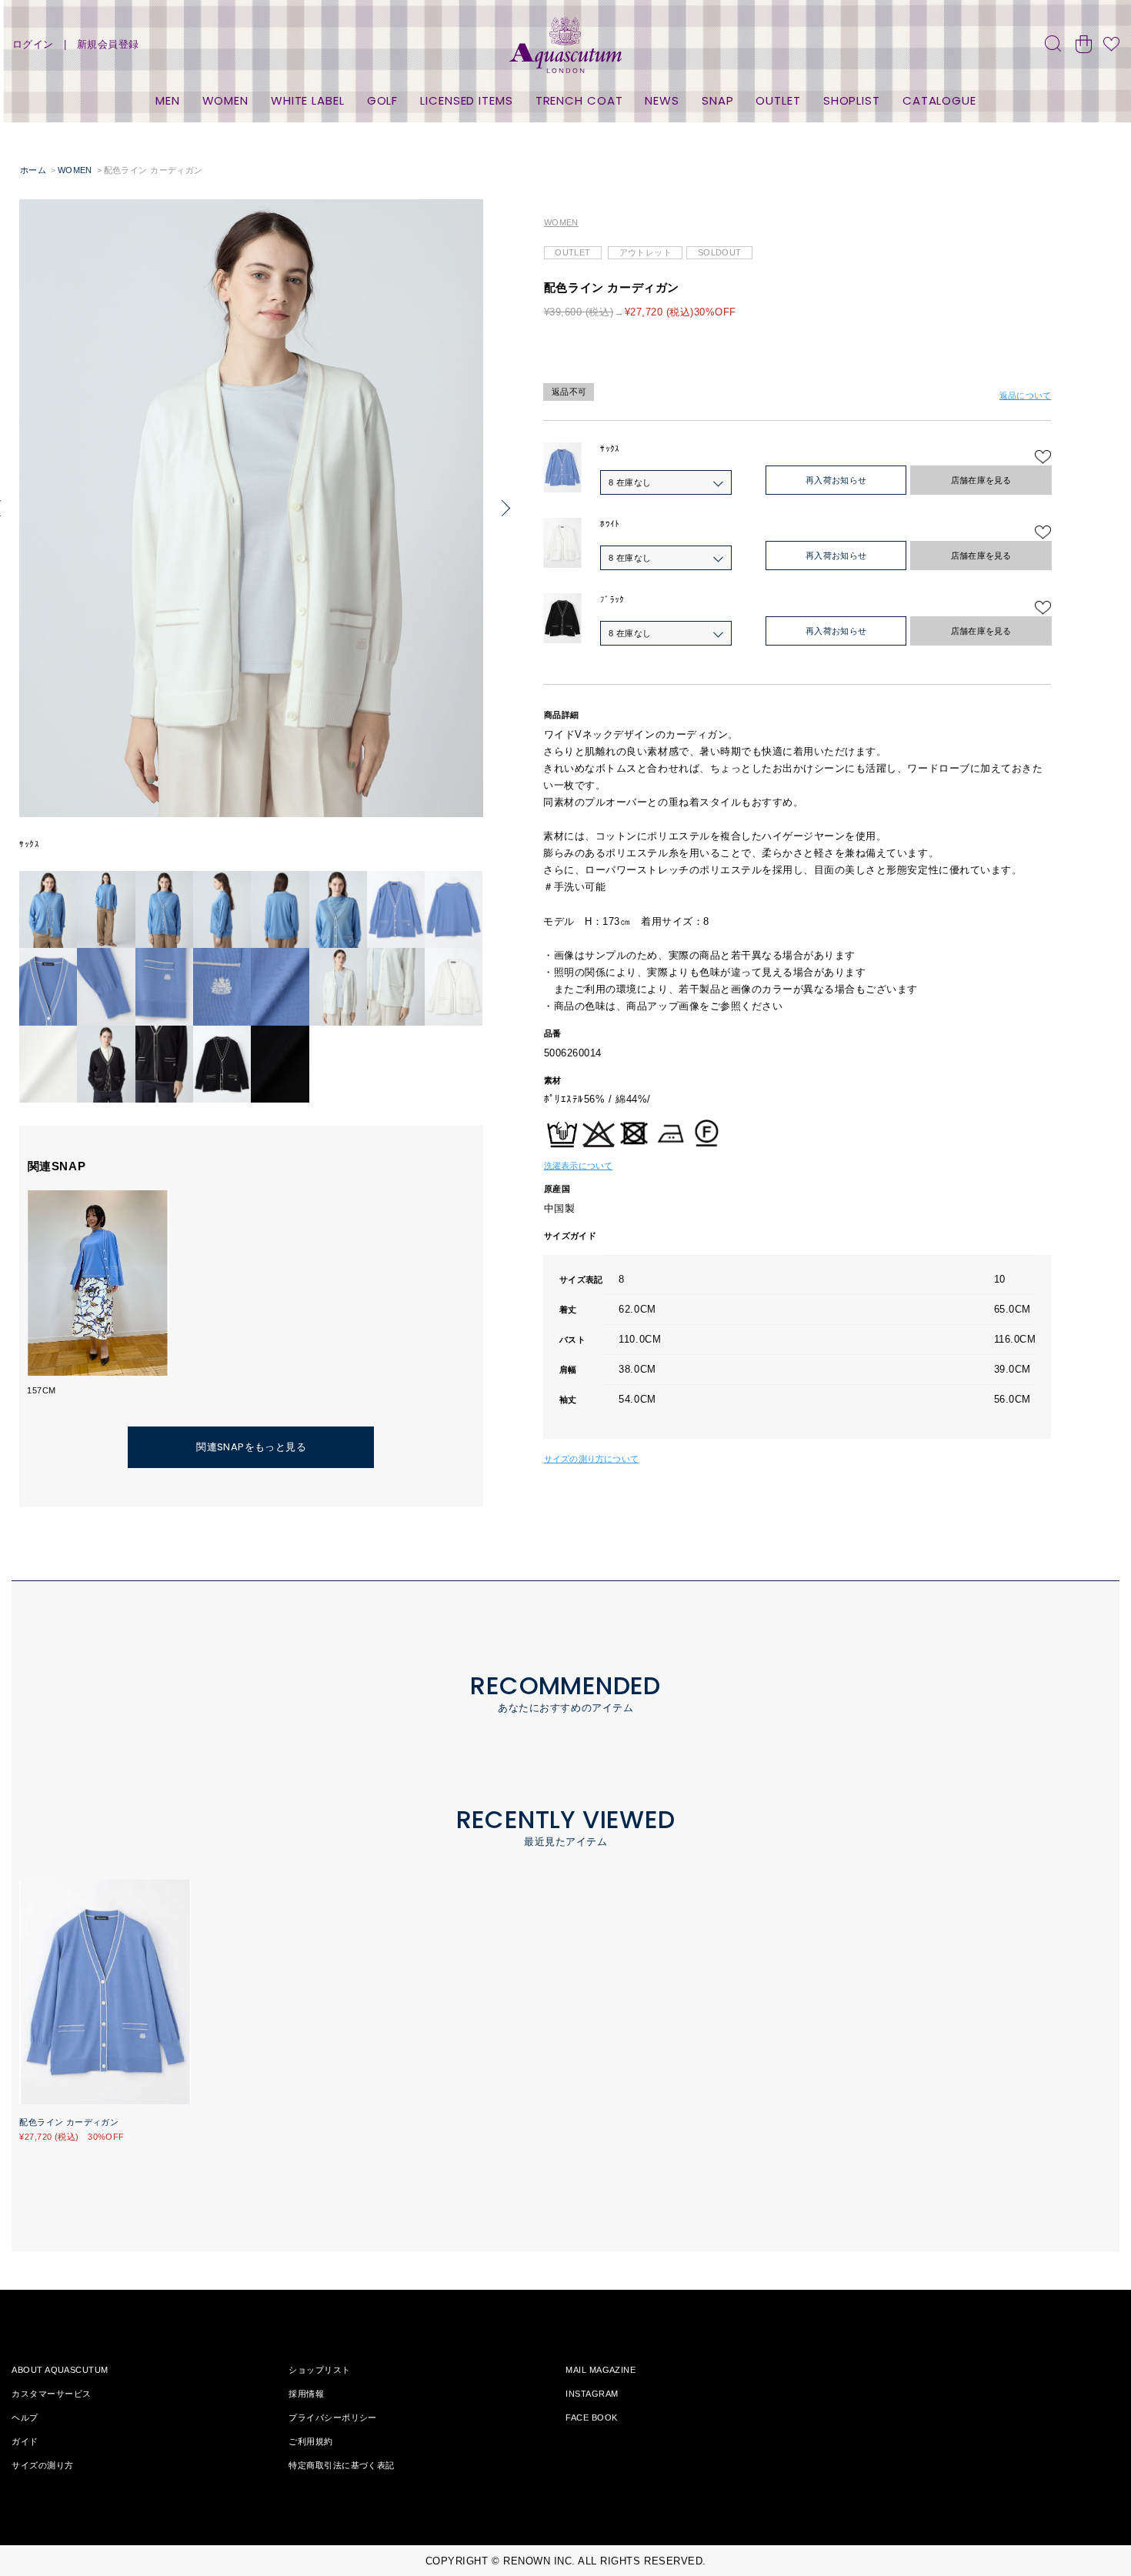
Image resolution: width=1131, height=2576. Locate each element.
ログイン (33, 44)
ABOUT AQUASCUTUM (60, 2370)
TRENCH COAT (579, 100)
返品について (1025, 395)
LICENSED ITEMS (467, 100)
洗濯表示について (579, 1166)
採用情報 (306, 2394)
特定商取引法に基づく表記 (341, 2465)
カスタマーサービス (51, 2394)
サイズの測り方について (591, 1459)
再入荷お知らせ (836, 480)
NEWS (662, 100)
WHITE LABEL (308, 100)
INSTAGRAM (592, 2394)
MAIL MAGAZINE (601, 2370)
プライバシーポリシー (332, 2418)
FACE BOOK (591, 2418)
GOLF (383, 100)
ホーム (33, 170)
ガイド (25, 2441)
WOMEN (226, 100)
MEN (168, 100)
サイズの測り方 (42, 2465)
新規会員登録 (108, 44)
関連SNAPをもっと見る (251, 1447)
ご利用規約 (310, 2441)
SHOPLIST (852, 100)
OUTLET (778, 100)
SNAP (718, 100)
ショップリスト (319, 2370)
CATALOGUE (939, 100)
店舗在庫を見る (981, 480)
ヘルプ (25, 2418)
